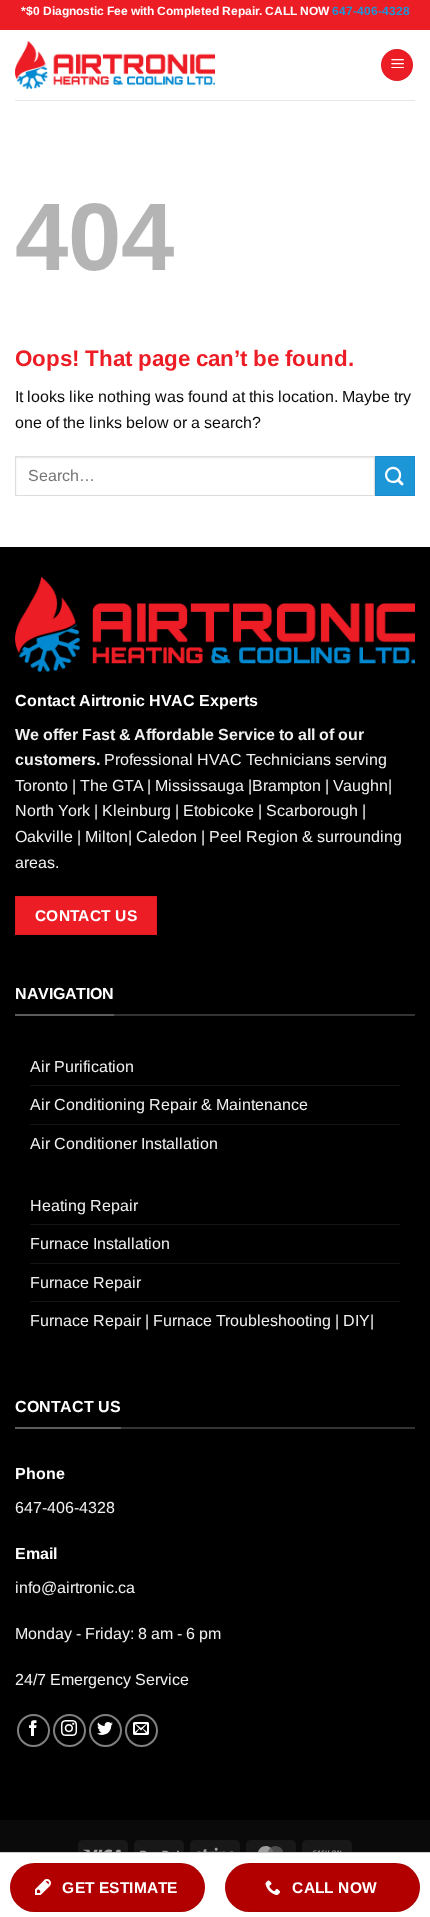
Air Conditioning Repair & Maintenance (169, 1104)
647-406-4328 (371, 11)
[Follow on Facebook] (33, 1730)
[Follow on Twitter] (105, 1730)
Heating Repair (84, 1205)
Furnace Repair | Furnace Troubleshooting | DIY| (202, 1320)
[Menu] (397, 65)
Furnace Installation (100, 1243)
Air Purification (82, 1066)
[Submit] (395, 475)
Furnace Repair (85, 1282)
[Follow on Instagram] (69, 1730)
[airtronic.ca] (115, 65)
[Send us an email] (141, 1730)
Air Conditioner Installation (124, 1143)
